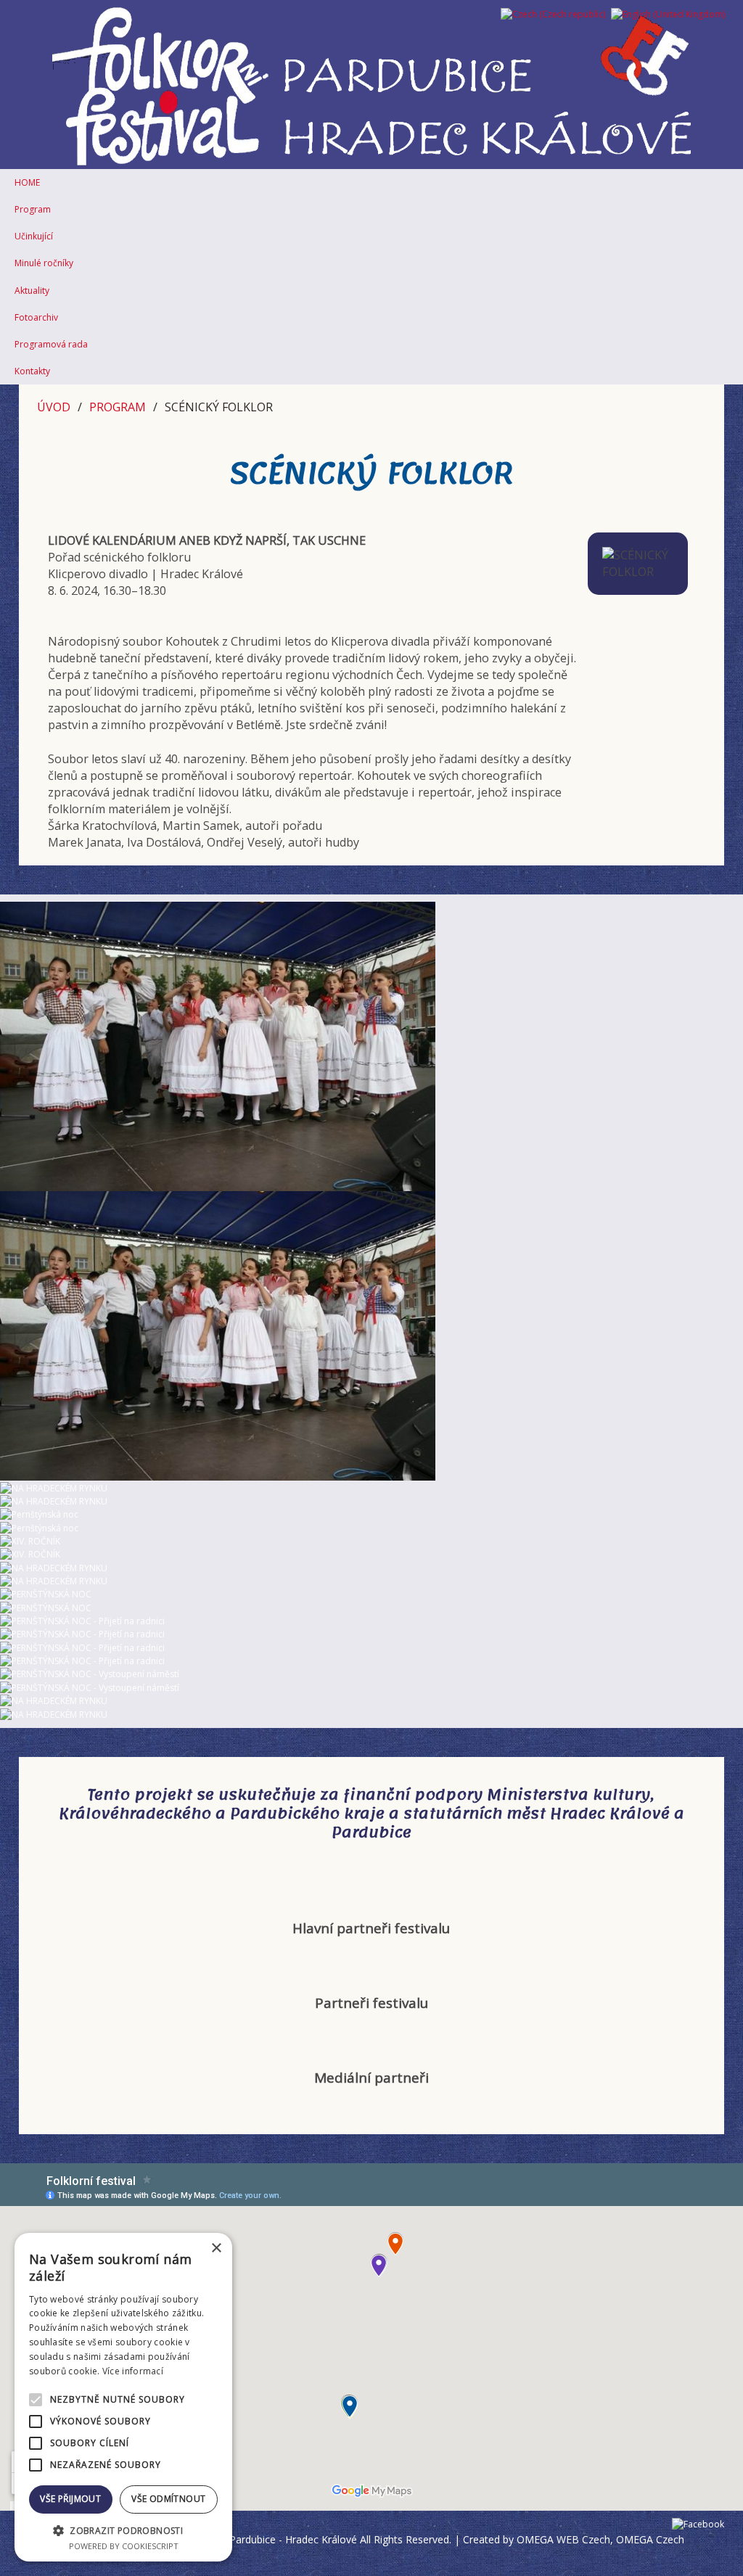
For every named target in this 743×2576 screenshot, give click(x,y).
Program (33, 209)
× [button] (216, 2248)
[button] (123, 2530)
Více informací (133, 2371)
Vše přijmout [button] (70, 2499)
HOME (27, 182)
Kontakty (32, 371)
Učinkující (34, 236)
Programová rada (51, 344)
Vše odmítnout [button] (168, 2499)
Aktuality (32, 291)
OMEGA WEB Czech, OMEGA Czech (600, 2539)
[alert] (123, 2397)
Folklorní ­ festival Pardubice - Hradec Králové (252, 2539)
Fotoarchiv (36, 317)
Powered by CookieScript (124, 2546)
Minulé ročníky (44, 263)
